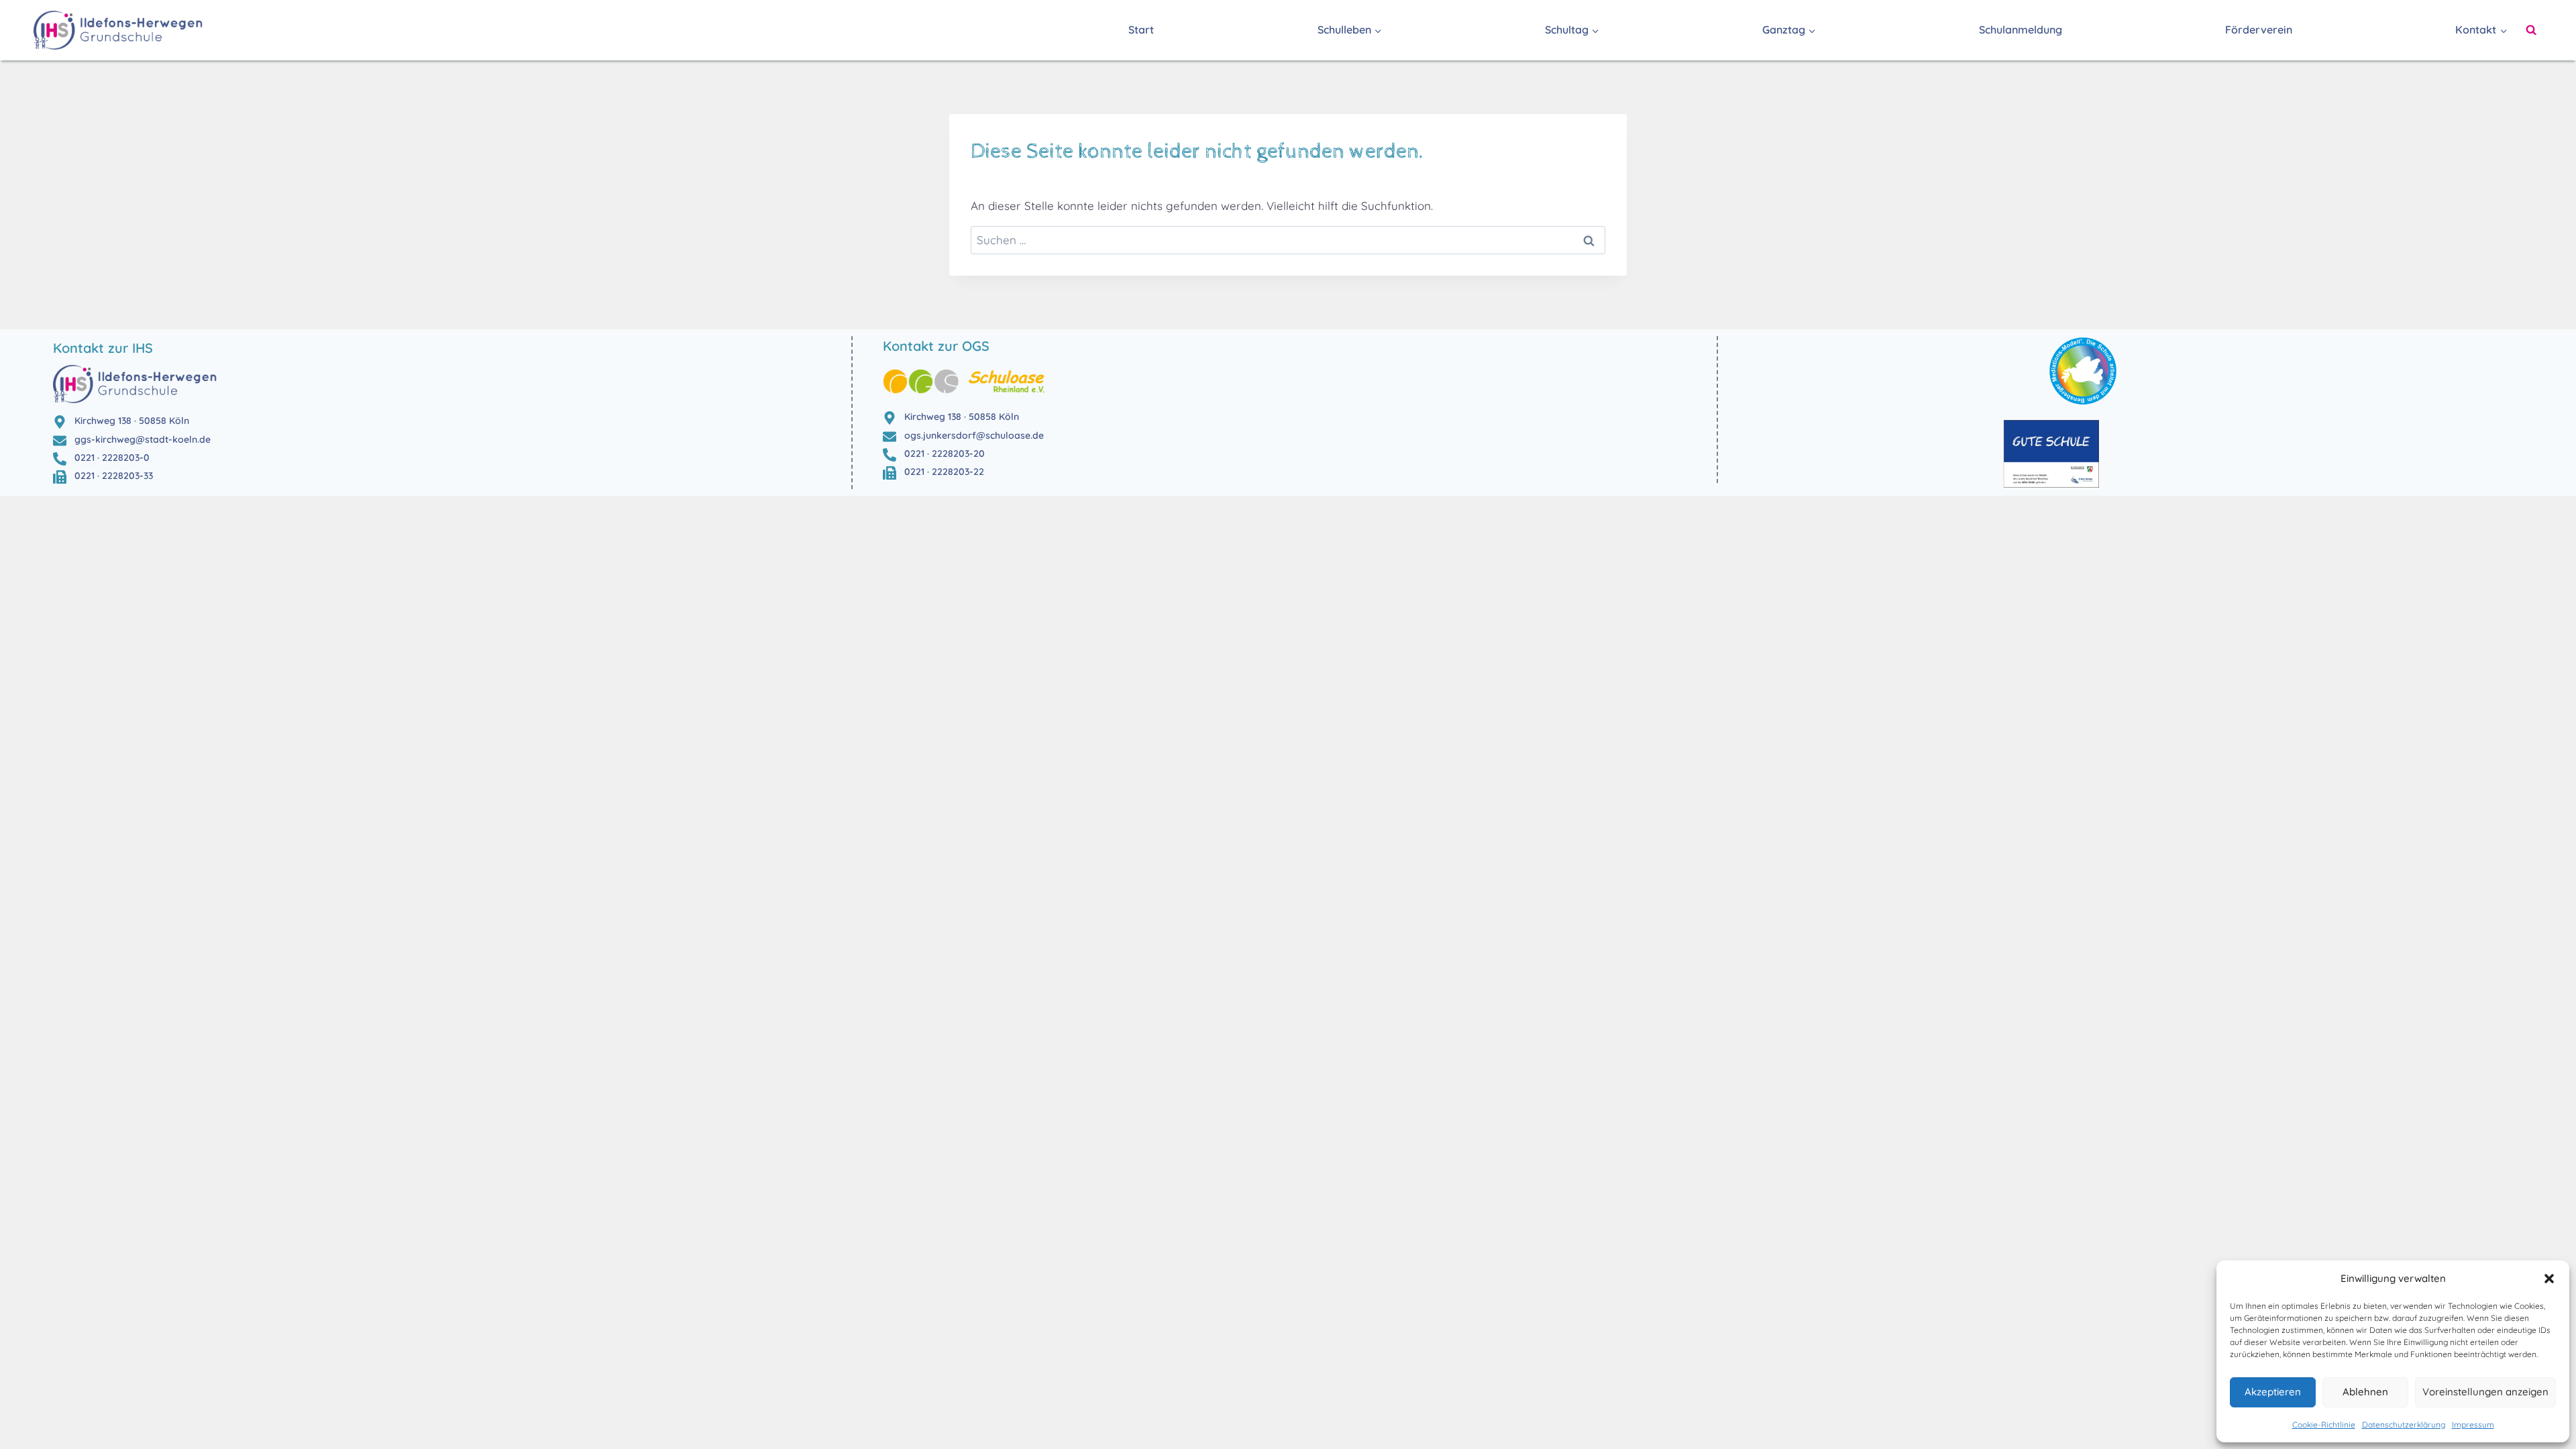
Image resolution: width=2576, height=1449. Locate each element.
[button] (2549, 1279)
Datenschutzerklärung (2404, 1425)
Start (1141, 30)
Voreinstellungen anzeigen (2485, 1392)
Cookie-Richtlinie (2324, 1425)
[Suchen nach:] (1288, 240)
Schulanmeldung (2021, 30)
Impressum (2473, 1425)
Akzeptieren (2273, 1392)
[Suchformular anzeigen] (2531, 30)
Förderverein (2259, 30)
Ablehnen (2365, 1392)
